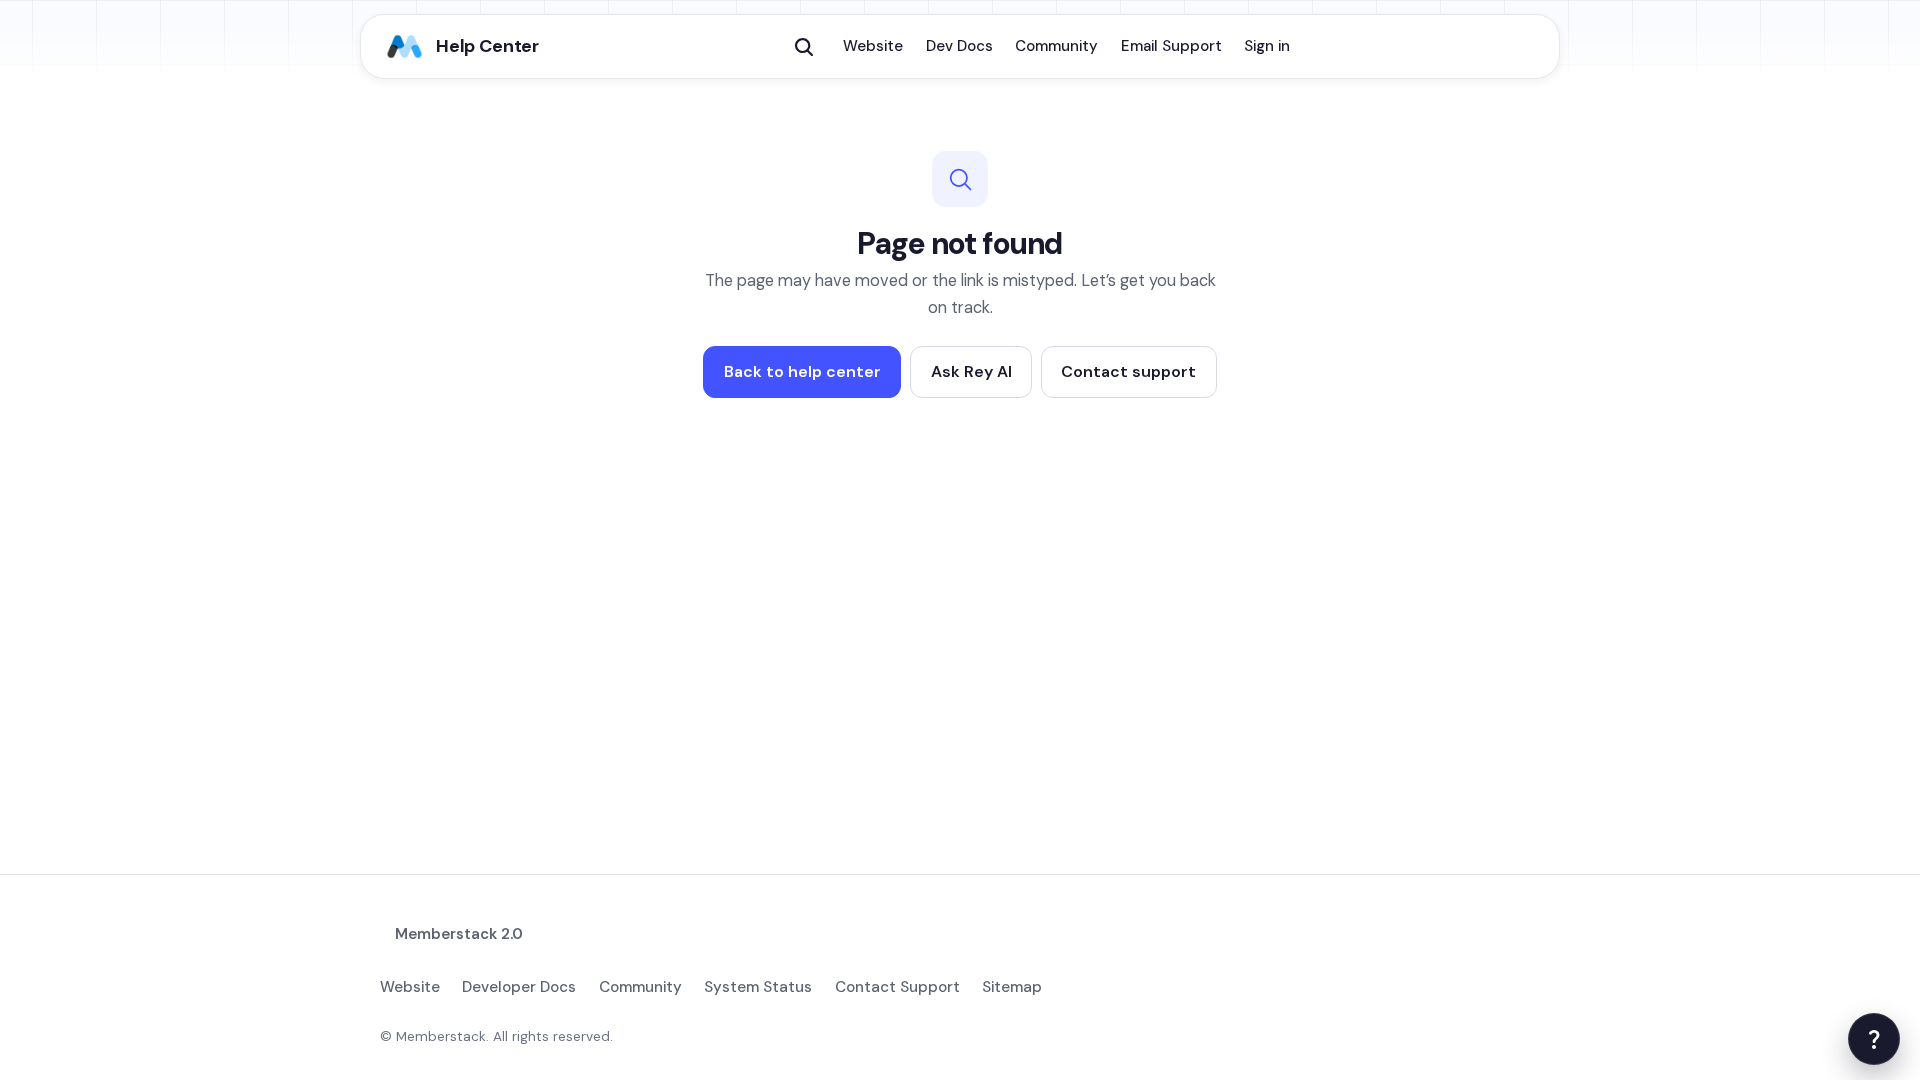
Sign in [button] (1267, 46)
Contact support (1128, 371)
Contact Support (897, 987)
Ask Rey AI (971, 371)
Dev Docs (959, 46)
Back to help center (802, 371)
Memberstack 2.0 (459, 934)
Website (873, 46)
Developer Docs (519, 987)
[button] (804, 47)
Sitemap (1012, 987)
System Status (758, 987)
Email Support (1171, 46)
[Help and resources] (1874, 1039)
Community (1056, 46)
